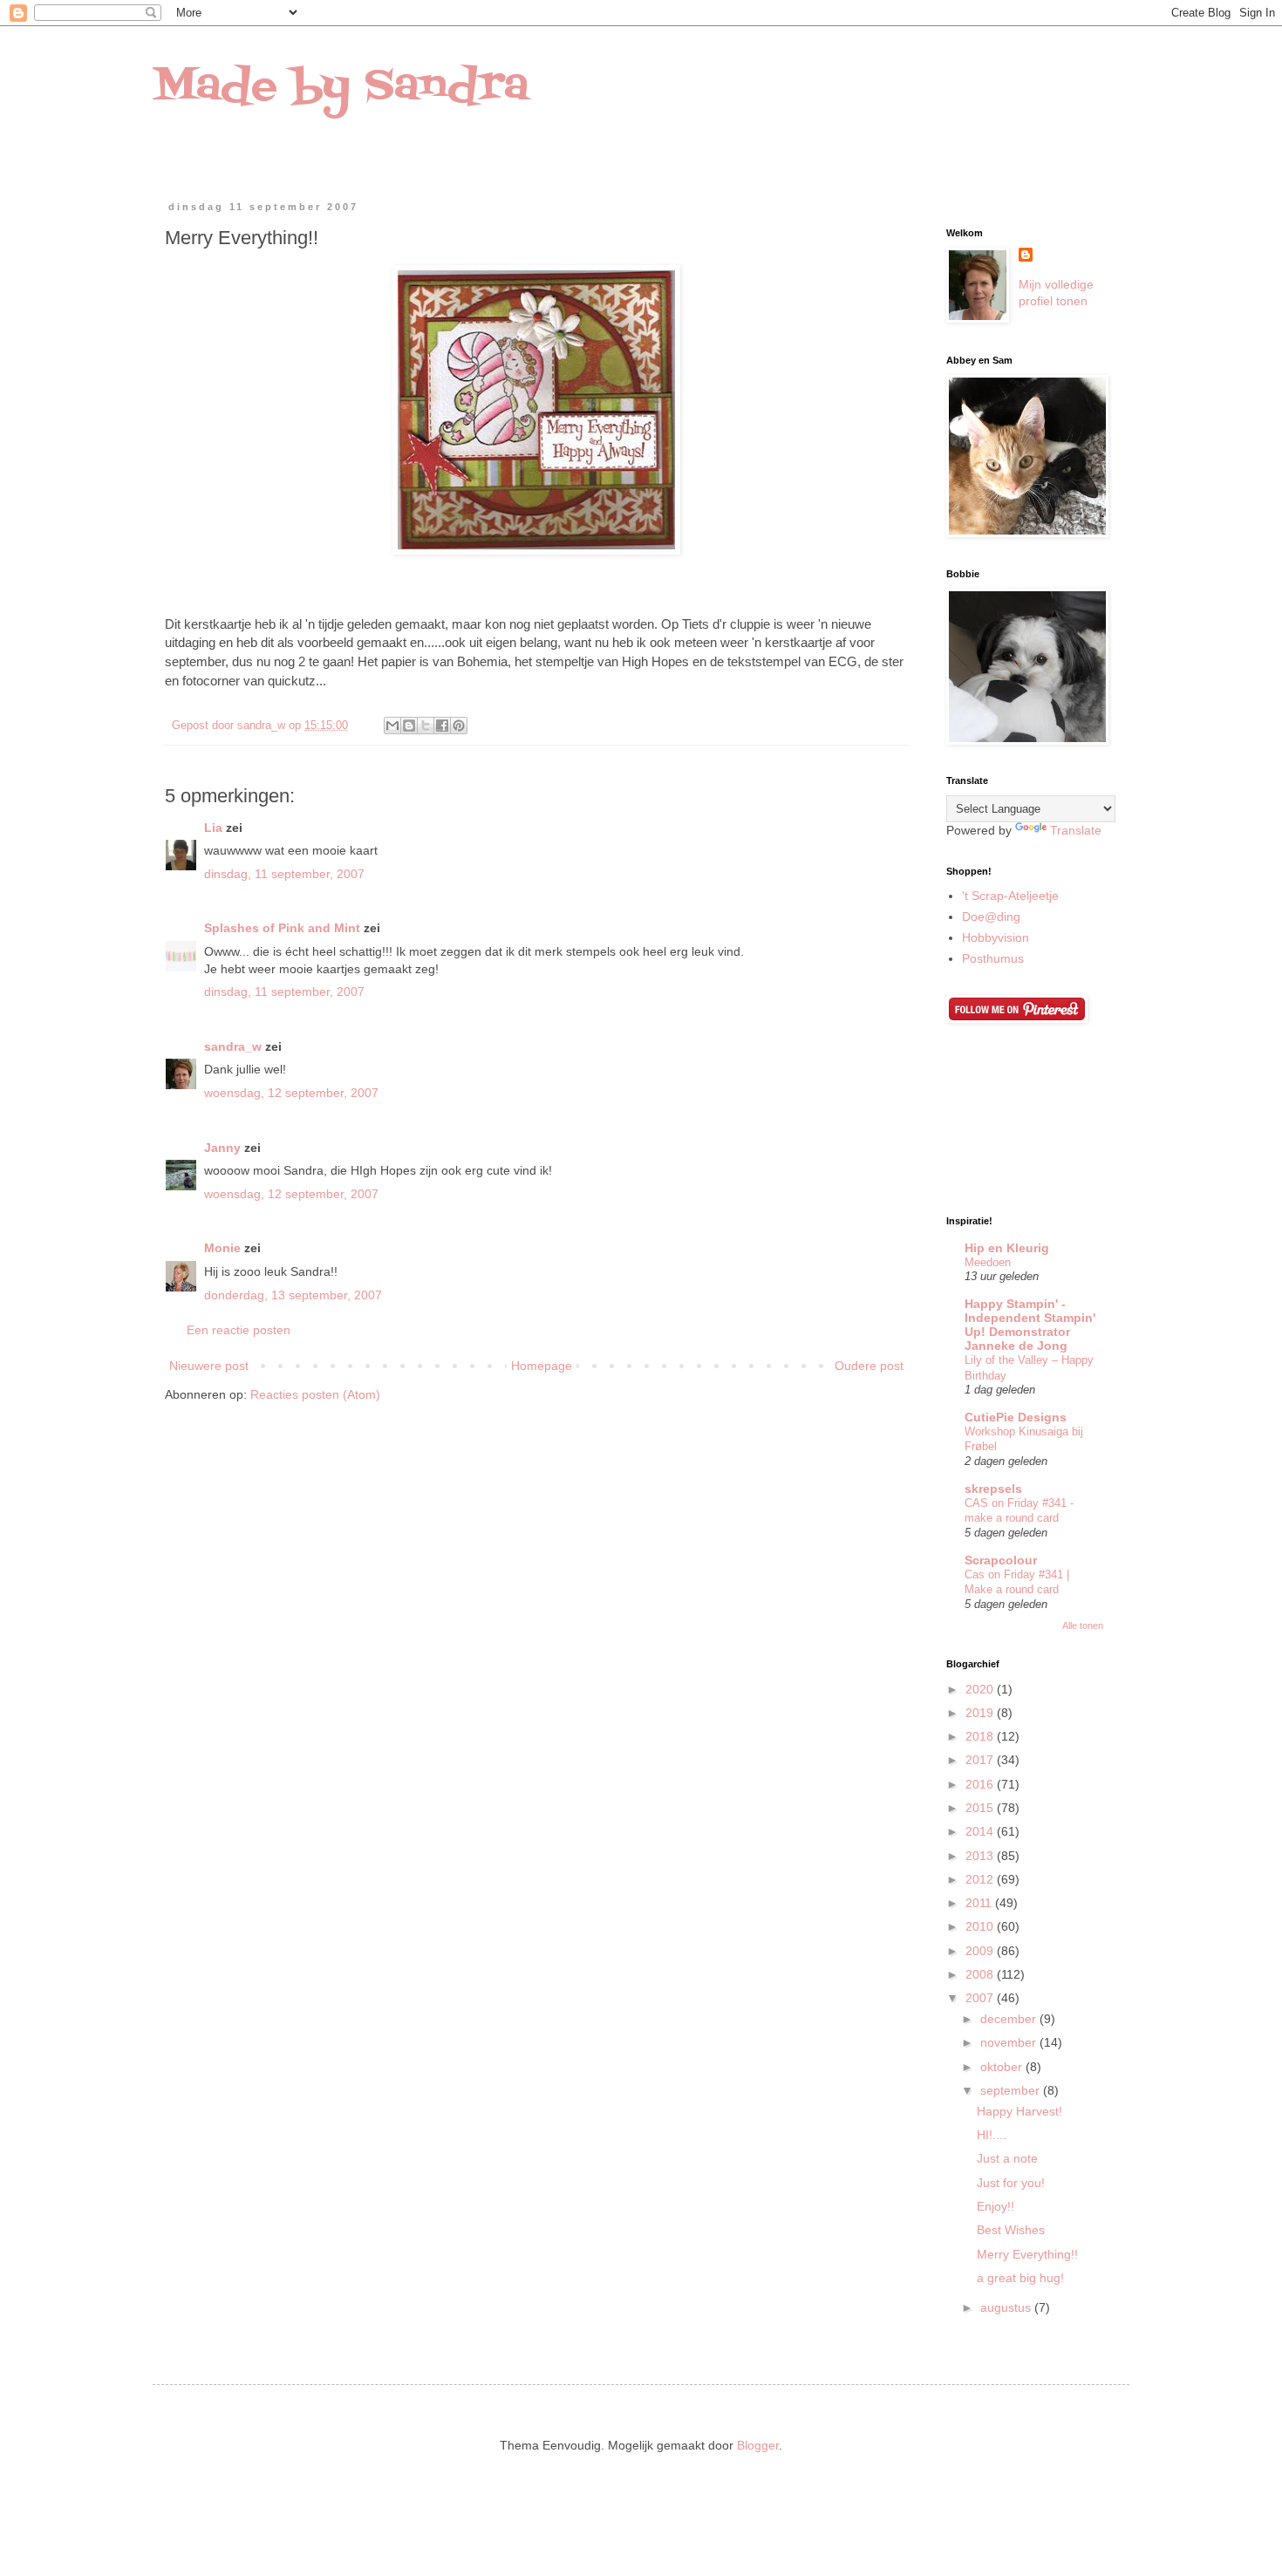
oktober (1003, 2067)
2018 (981, 1736)
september (1012, 2090)
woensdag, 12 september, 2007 (291, 1093)
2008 (981, 1974)
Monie (222, 1248)
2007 (981, 1998)
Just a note (1007, 2158)
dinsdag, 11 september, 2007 (284, 874)
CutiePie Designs (1016, 1417)
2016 (981, 1784)
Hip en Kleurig (1007, 1248)
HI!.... (992, 2135)
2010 (981, 1926)
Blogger (758, 2445)
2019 (981, 1713)
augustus (1007, 2307)
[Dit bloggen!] (409, 726)
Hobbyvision (996, 937)
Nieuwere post (209, 1366)
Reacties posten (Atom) (315, 1394)
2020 (981, 1689)
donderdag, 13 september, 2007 (293, 1295)
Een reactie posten (239, 1330)
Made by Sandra (341, 87)
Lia (213, 828)
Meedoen (988, 1262)
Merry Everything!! (1027, 2254)
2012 (981, 1879)
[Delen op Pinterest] (459, 726)
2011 (980, 1903)
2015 (981, 1808)
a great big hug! (1020, 2278)
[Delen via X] (426, 726)
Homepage (542, 1366)
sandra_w (233, 1046)
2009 (981, 1951)
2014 (981, 1831)
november (1010, 2042)
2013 (981, 1856)
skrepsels (993, 1489)
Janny (222, 1148)
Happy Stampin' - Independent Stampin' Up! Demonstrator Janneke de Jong (1030, 1325)
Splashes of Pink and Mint (282, 928)
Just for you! (1011, 2183)
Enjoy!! (996, 2206)
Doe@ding (991, 917)
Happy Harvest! (1019, 2111)
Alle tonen (1083, 1625)
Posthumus (993, 958)
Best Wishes (1011, 2230)
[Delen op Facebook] (442, 726)
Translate (1076, 830)
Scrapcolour (1001, 1560)
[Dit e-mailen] (392, 726)
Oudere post (869, 1366)
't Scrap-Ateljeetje (1010, 896)
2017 (981, 1760)
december (1010, 2019)
